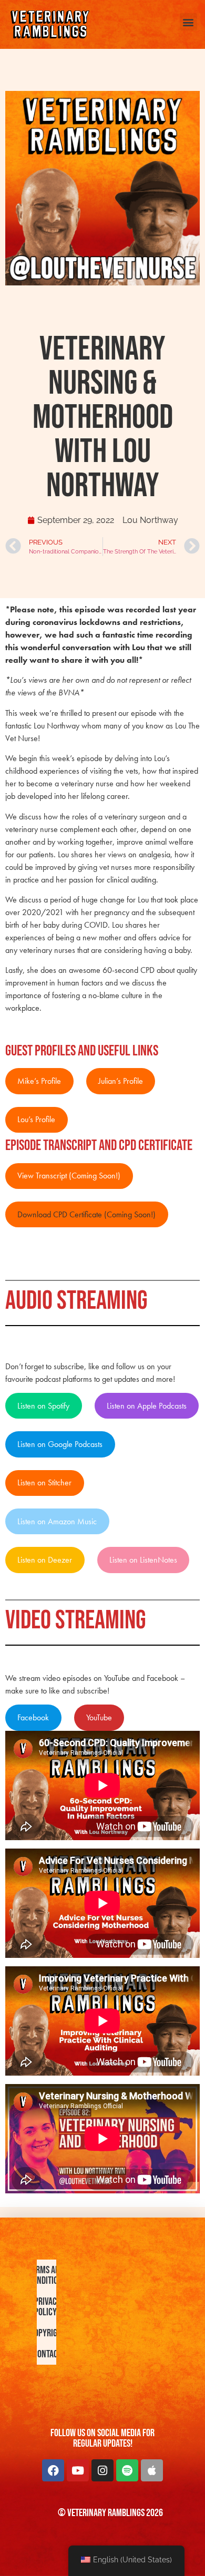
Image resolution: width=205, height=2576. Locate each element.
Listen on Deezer (45, 1560)
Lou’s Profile (36, 1119)
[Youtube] (78, 2470)
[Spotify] (127, 2470)
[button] (188, 22)
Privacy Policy (47, 2307)
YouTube (99, 1717)
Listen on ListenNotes (143, 1560)
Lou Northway (150, 520)
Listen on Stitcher (44, 1482)
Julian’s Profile (121, 1081)
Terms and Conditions (47, 2275)
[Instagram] (102, 2470)
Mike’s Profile (39, 1081)
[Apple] (152, 2470)
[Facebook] (53, 2470)
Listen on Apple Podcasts (147, 1406)
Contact (47, 2354)
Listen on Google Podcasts (60, 1444)
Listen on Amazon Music (57, 1521)
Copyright (47, 2333)
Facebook (33, 1717)
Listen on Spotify (43, 1406)
